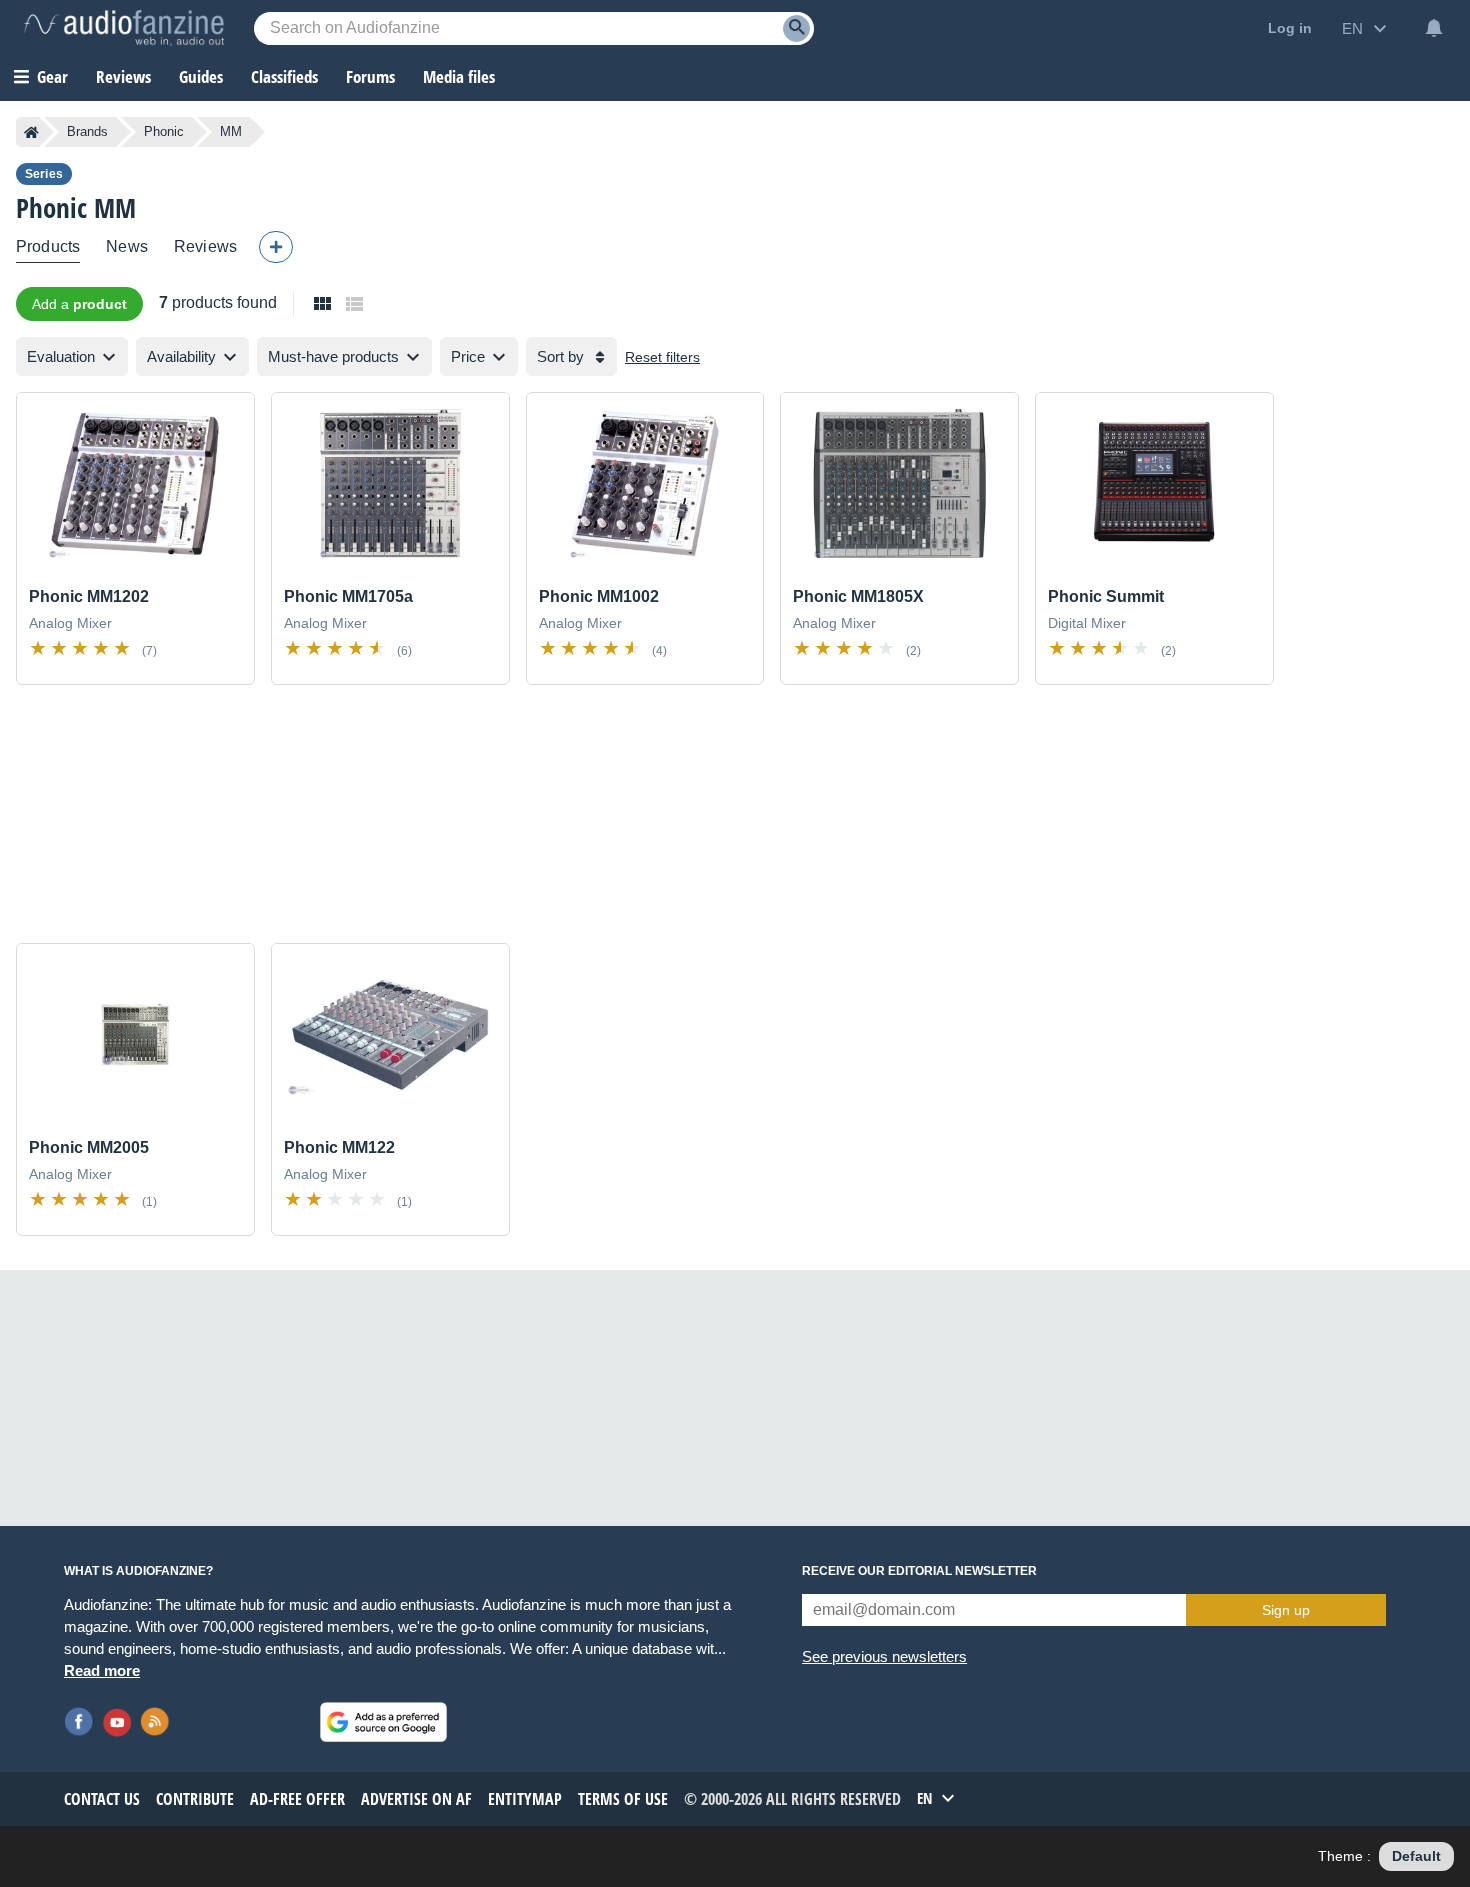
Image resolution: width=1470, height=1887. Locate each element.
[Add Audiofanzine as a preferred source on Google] (383, 1722)
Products (48, 246)
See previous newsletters (884, 1656)
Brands (87, 131)
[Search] (796, 28)
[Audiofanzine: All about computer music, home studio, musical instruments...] (124, 28)
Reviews (123, 76)
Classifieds (284, 76)
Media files (459, 76)
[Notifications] (1434, 28)
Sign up (1286, 1610)
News (127, 246)
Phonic (164, 131)
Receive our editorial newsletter (919, 1571)
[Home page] (31, 132)
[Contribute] (276, 247)
